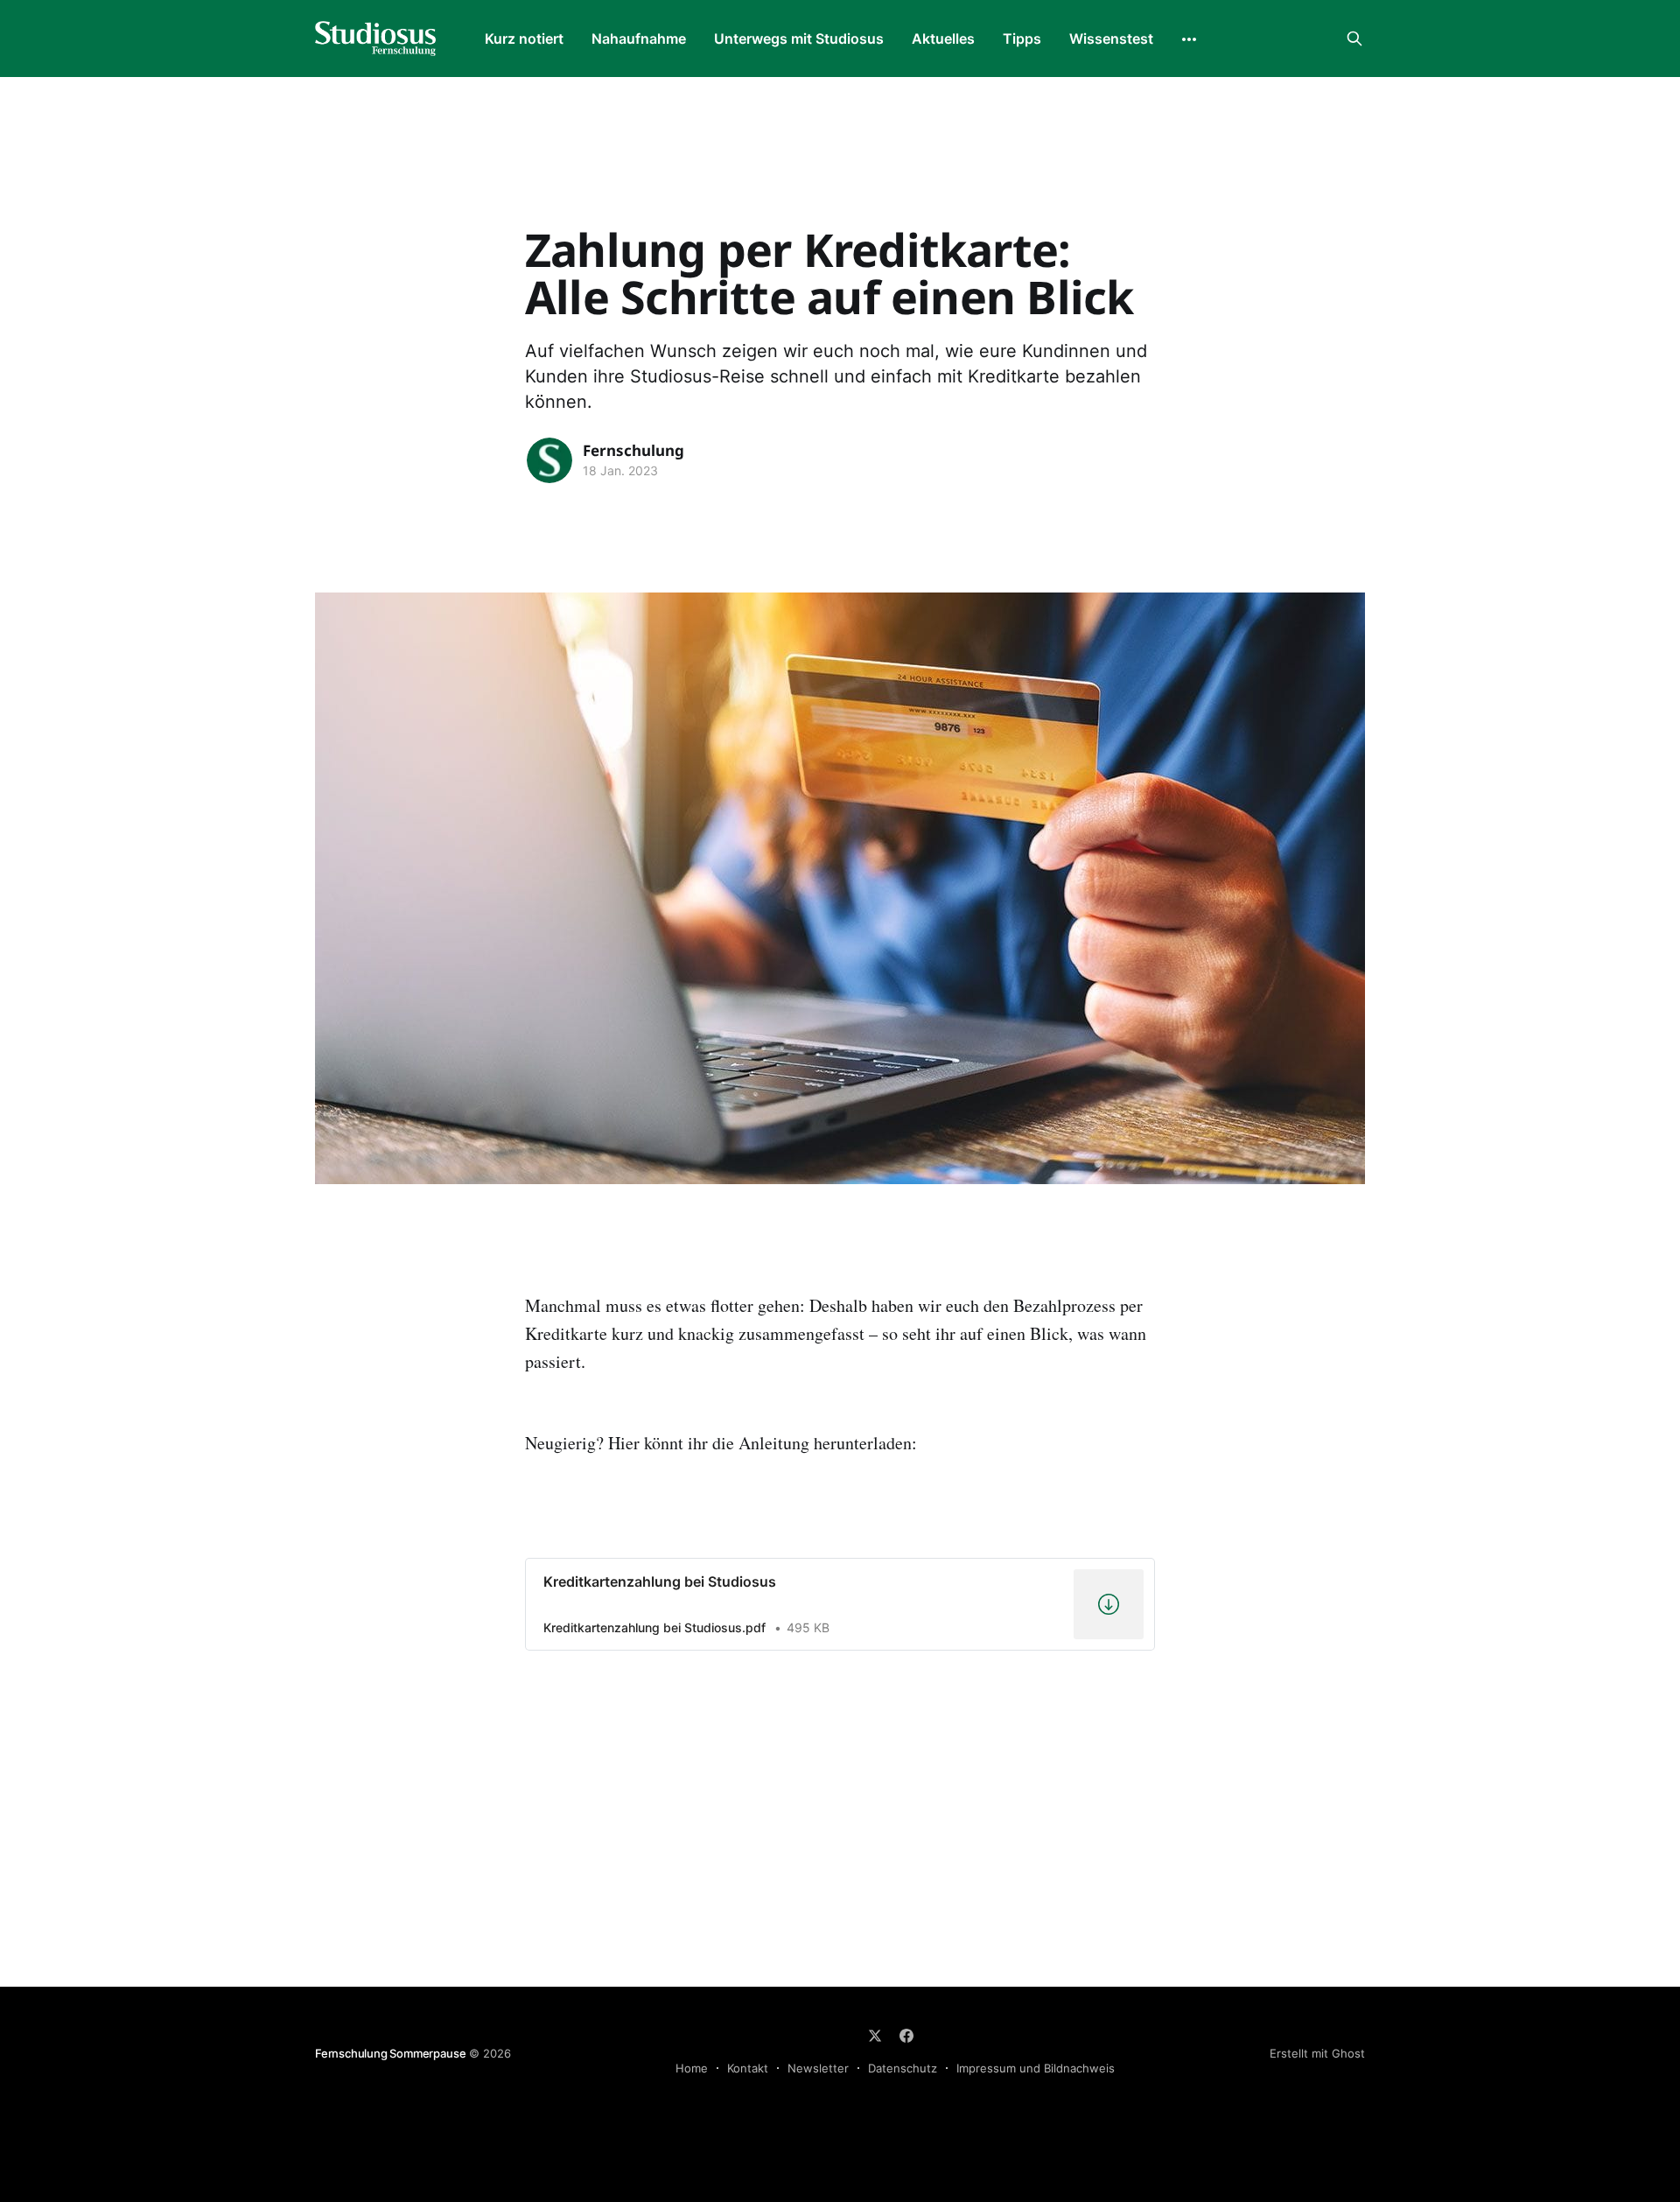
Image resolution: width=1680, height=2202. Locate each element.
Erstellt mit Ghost (1317, 2053)
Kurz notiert (524, 39)
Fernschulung (633, 450)
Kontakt (748, 2068)
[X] (875, 2036)
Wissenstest (1111, 39)
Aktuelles (943, 39)
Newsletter (818, 2068)
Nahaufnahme (639, 39)
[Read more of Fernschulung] (549, 460)
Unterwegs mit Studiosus (799, 39)
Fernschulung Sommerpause (390, 2053)
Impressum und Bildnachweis (1036, 2068)
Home (692, 2068)
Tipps (1022, 39)
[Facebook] (906, 2036)
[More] (1189, 39)
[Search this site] (1354, 39)
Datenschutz (903, 2068)
